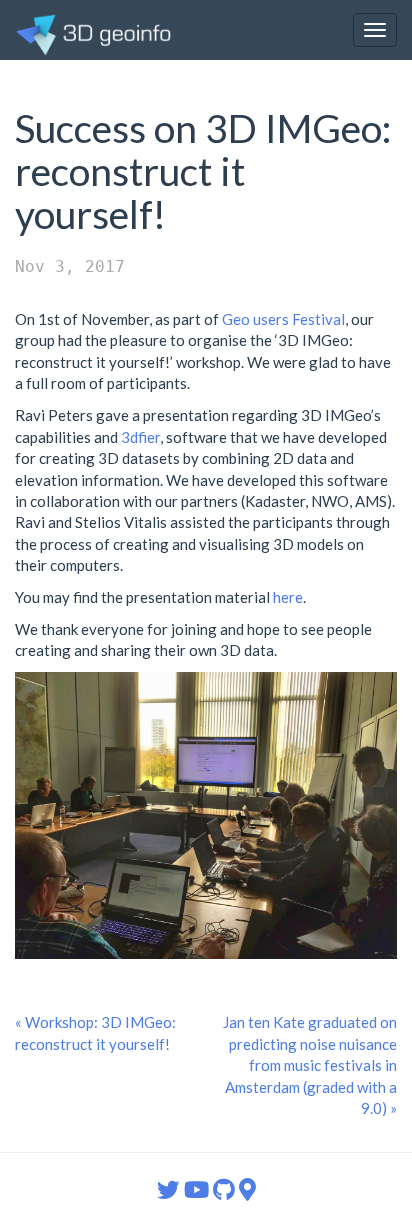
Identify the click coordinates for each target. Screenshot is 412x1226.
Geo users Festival (283, 319)
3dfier (140, 437)
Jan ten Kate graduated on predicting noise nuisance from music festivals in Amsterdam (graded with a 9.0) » (310, 1065)
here (288, 597)
